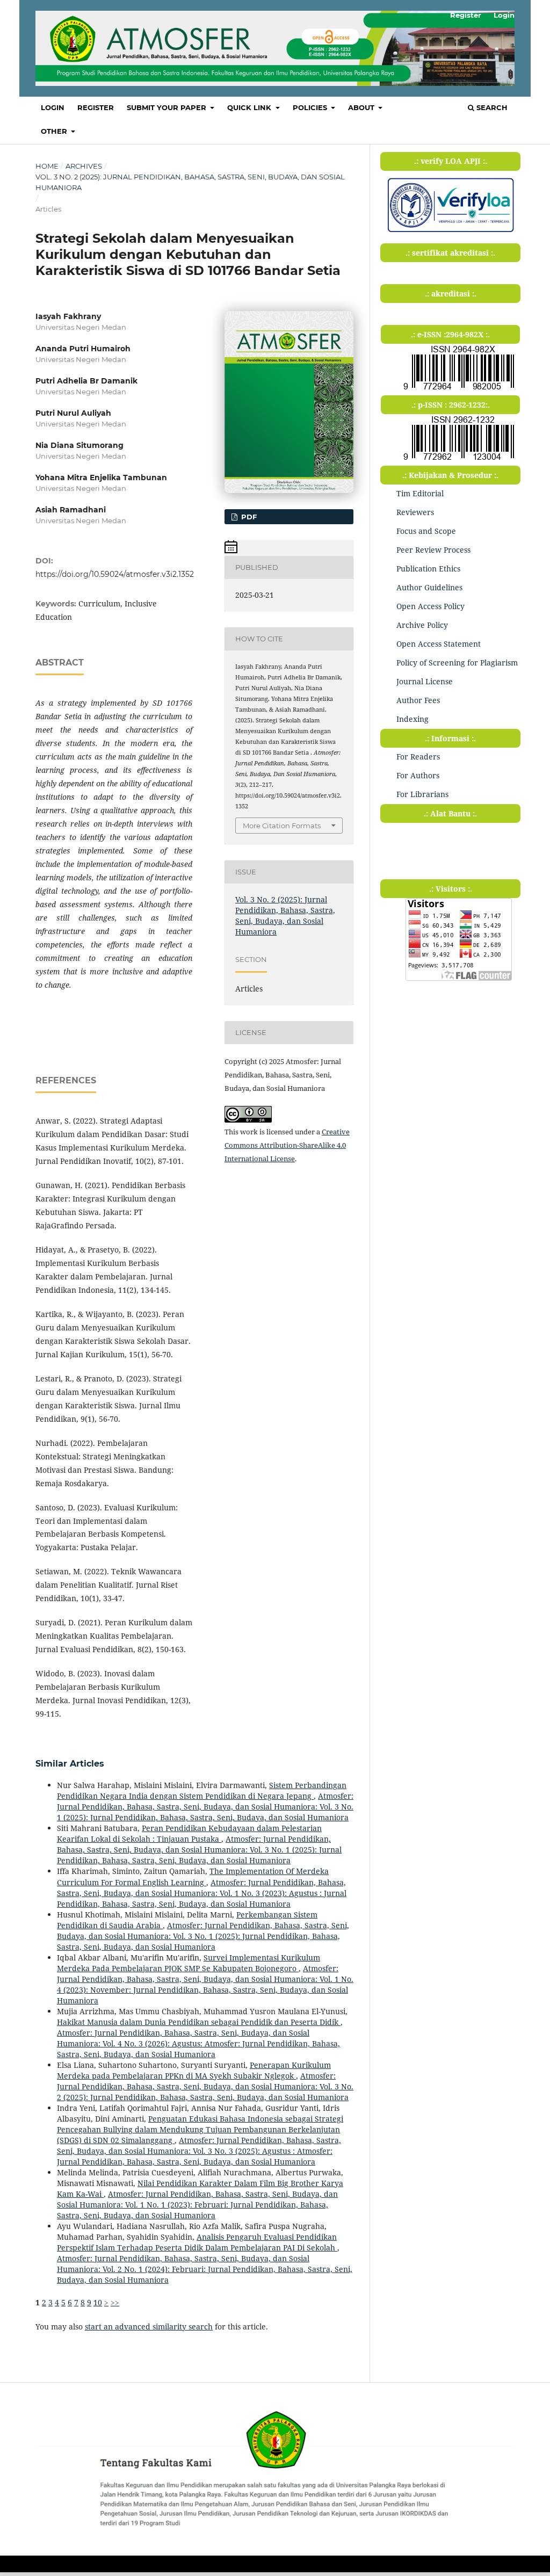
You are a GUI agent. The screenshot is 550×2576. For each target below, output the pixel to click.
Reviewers (415, 512)
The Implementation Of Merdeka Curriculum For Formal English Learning (193, 1876)
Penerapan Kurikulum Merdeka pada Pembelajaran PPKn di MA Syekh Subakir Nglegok (194, 2070)
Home (47, 166)
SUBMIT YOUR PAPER (168, 107)
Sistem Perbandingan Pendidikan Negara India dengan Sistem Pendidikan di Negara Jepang (202, 1790)
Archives (84, 166)
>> (115, 2302)
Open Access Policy (430, 606)
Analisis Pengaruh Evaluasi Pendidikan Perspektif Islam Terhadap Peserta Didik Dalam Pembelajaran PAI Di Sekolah (197, 2242)
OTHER (55, 131)
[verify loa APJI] (450, 232)
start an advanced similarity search (149, 2327)
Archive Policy (422, 625)
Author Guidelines (429, 587)
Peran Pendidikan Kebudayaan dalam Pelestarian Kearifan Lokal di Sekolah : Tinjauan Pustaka (189, 1833)
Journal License (425, 681)
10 (98, 2302)
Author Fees (418, 700)
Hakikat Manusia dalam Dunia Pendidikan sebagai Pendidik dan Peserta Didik (199, 2022)
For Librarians (422, 794)
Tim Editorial (420, 493)
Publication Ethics (428, 569)
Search (491, 107)
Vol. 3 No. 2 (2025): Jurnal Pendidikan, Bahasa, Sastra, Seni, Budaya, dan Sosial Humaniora (190, 182)
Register (96, 107)
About (362, 107)
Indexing (412, 719)
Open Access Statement (439, 644)
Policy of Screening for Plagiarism (457, 663)
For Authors (418, 775)
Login (53, 107)
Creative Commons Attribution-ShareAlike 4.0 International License (287, 1145)
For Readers (418, 757)
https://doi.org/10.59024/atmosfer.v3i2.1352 (115, 574)
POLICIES (311, 107)
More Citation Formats (282, 826)
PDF (248, 517)
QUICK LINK (250, 107)
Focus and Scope (426, 531)
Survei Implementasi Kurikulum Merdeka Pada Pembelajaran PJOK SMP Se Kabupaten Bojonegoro (189, 1963)
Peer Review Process (433, 550)
